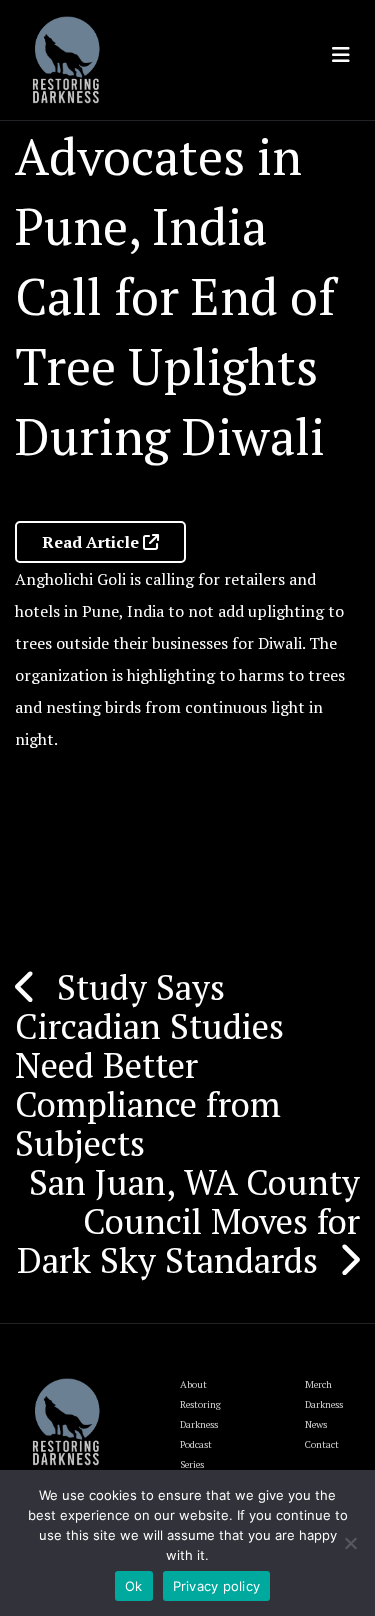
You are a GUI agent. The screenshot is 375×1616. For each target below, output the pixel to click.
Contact (322, 1444)
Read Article (92, 542)
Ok (134, 1586)
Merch (318, 1384)
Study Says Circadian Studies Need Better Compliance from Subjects (149, 1065)
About (193, 1384)
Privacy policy (217, 1586)
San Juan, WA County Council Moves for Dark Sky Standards (188, 1221)
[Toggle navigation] (341, 55)
